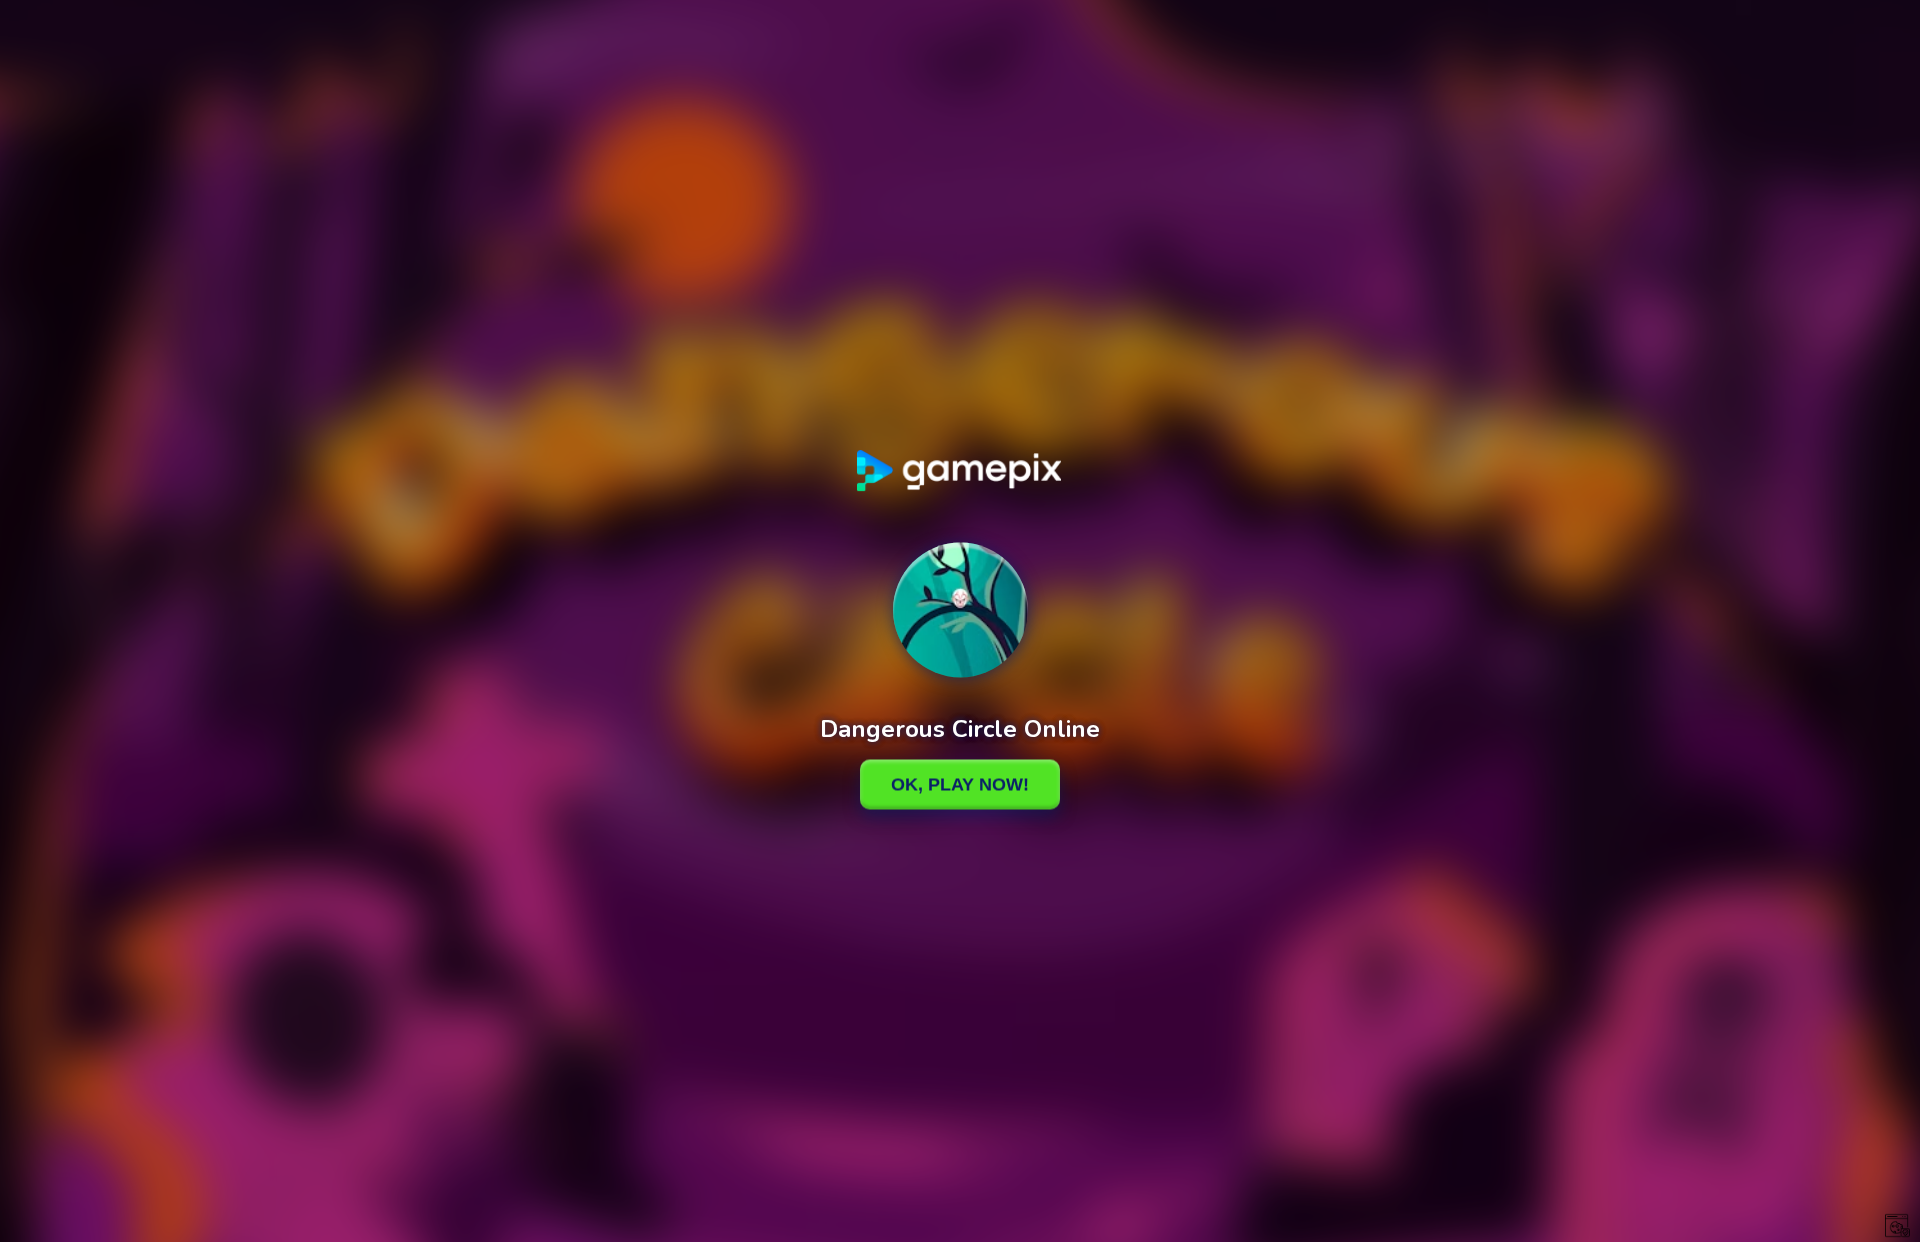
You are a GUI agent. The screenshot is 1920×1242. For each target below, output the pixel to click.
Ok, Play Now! (960, 784)
